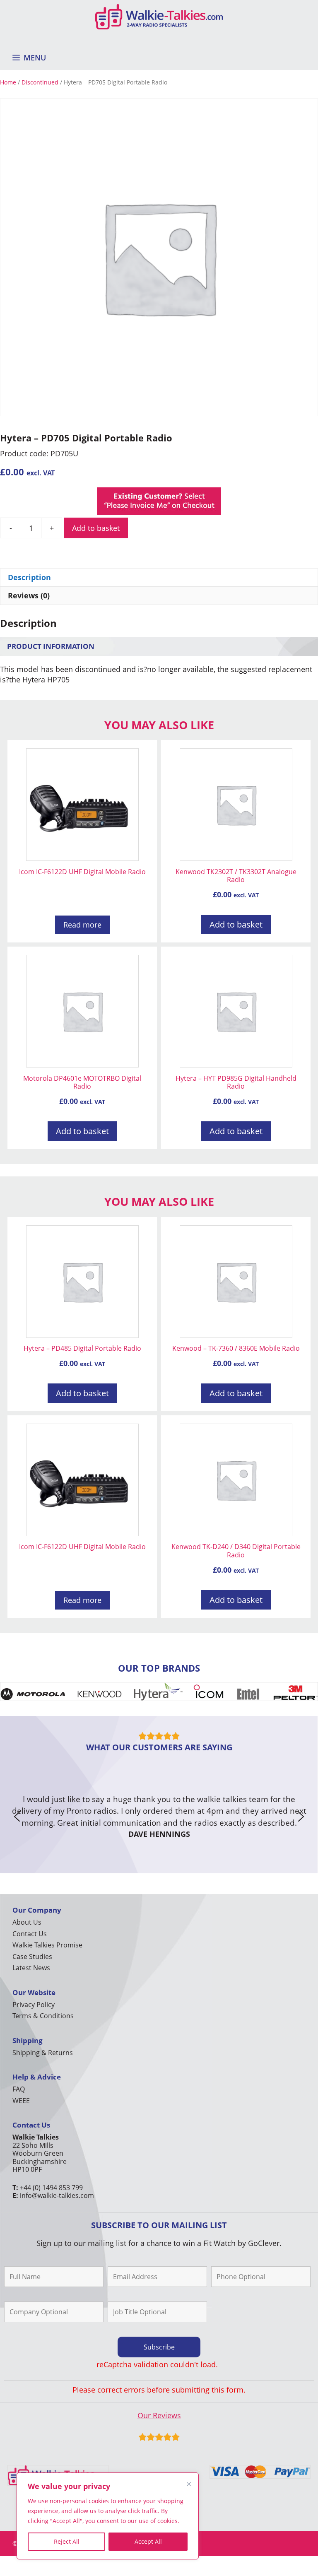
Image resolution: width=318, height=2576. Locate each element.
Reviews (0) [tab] (29, 595)
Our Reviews (159, 2415)
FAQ (19, 2089)
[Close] (189, 2484)
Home (8, 82)
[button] (17, 1817)
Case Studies (32, 1957)
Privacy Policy (34, 2005)
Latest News (31, 1968)
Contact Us (30, 1934)
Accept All (148, 2541)
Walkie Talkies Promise (47, 1945)
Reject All (67, 2541)
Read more (82, 925)
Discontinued (40, 82)
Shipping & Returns (43, 2053)
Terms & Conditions (43, 2016)
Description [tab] (29, 577)
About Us (27, 1922)
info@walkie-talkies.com (57, 2195)
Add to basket (96, 528)
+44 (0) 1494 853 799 (51, 2188)
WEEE (21, 2101)
